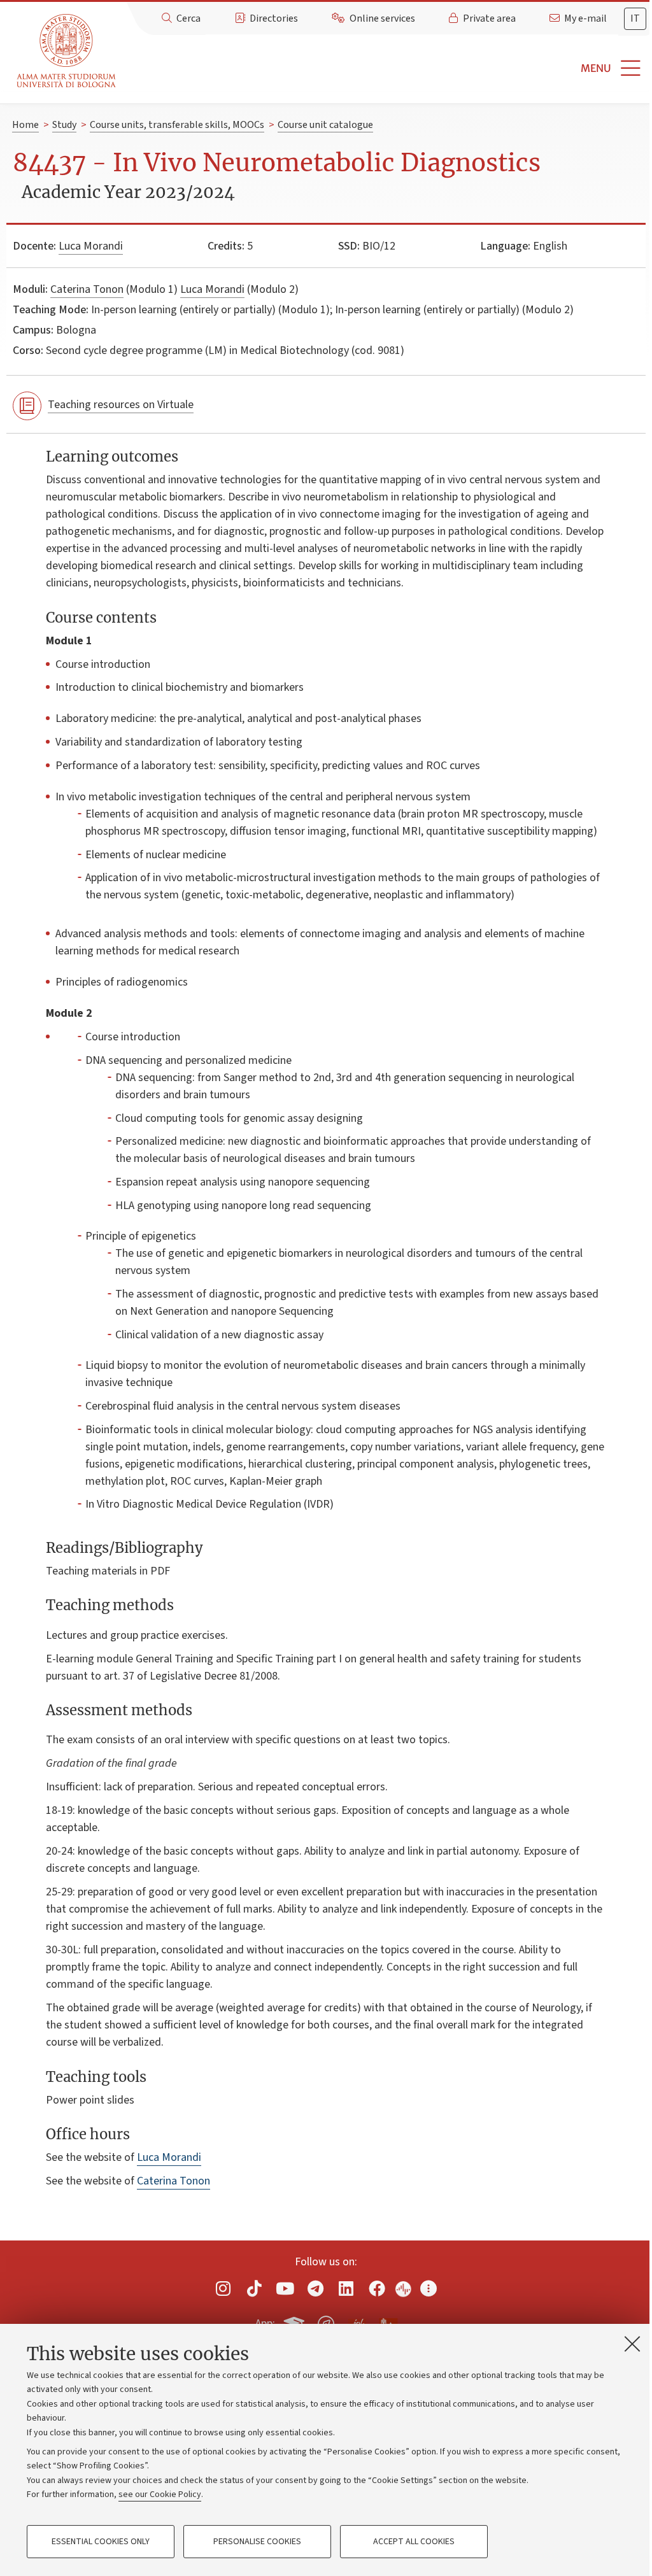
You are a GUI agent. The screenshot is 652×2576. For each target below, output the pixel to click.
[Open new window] (223, 2288)
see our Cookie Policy (160, 2495)
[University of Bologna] (67, 51)
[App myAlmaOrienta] (326, 2321)
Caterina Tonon (87, 289)
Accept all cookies (414, 2542)
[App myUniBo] (295, 2321)
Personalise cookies (257, 2542)
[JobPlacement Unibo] (357, 2321)
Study (64, 125)
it (635, 18)
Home (25, 125)
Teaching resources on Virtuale (121, 405)
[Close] (632, 2344)
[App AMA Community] (388, 2323)
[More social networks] (429, 2288)
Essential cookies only (101, 2542)
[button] (386, 68)
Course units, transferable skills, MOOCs (177, 125)
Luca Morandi (91, 246)
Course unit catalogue (325, 125)
